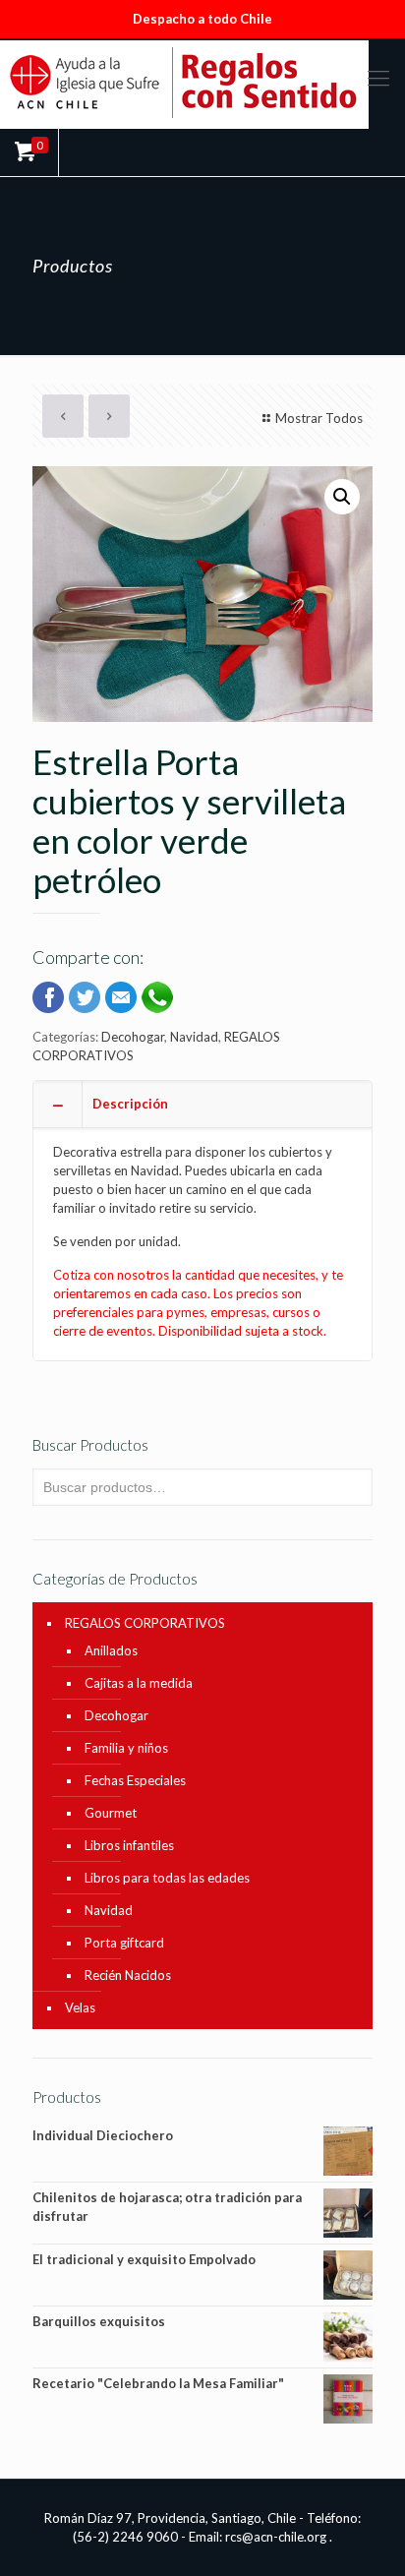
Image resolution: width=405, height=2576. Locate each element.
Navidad (194, 1037)
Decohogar (133, 1037)
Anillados (111, 1650)
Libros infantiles (129, 1845)
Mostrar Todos (319, 418)
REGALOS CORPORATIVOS (145, 1623)
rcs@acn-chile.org (276, 2537)
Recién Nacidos (128, 1975)
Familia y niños (126, 1748)
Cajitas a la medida (139, 1683)
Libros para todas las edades (167, 1878)
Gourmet (111, 1813)
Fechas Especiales (135, 1780)
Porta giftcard (124, 1943)
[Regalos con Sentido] (202, 83)
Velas (80, 2007)
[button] (342, 497)
